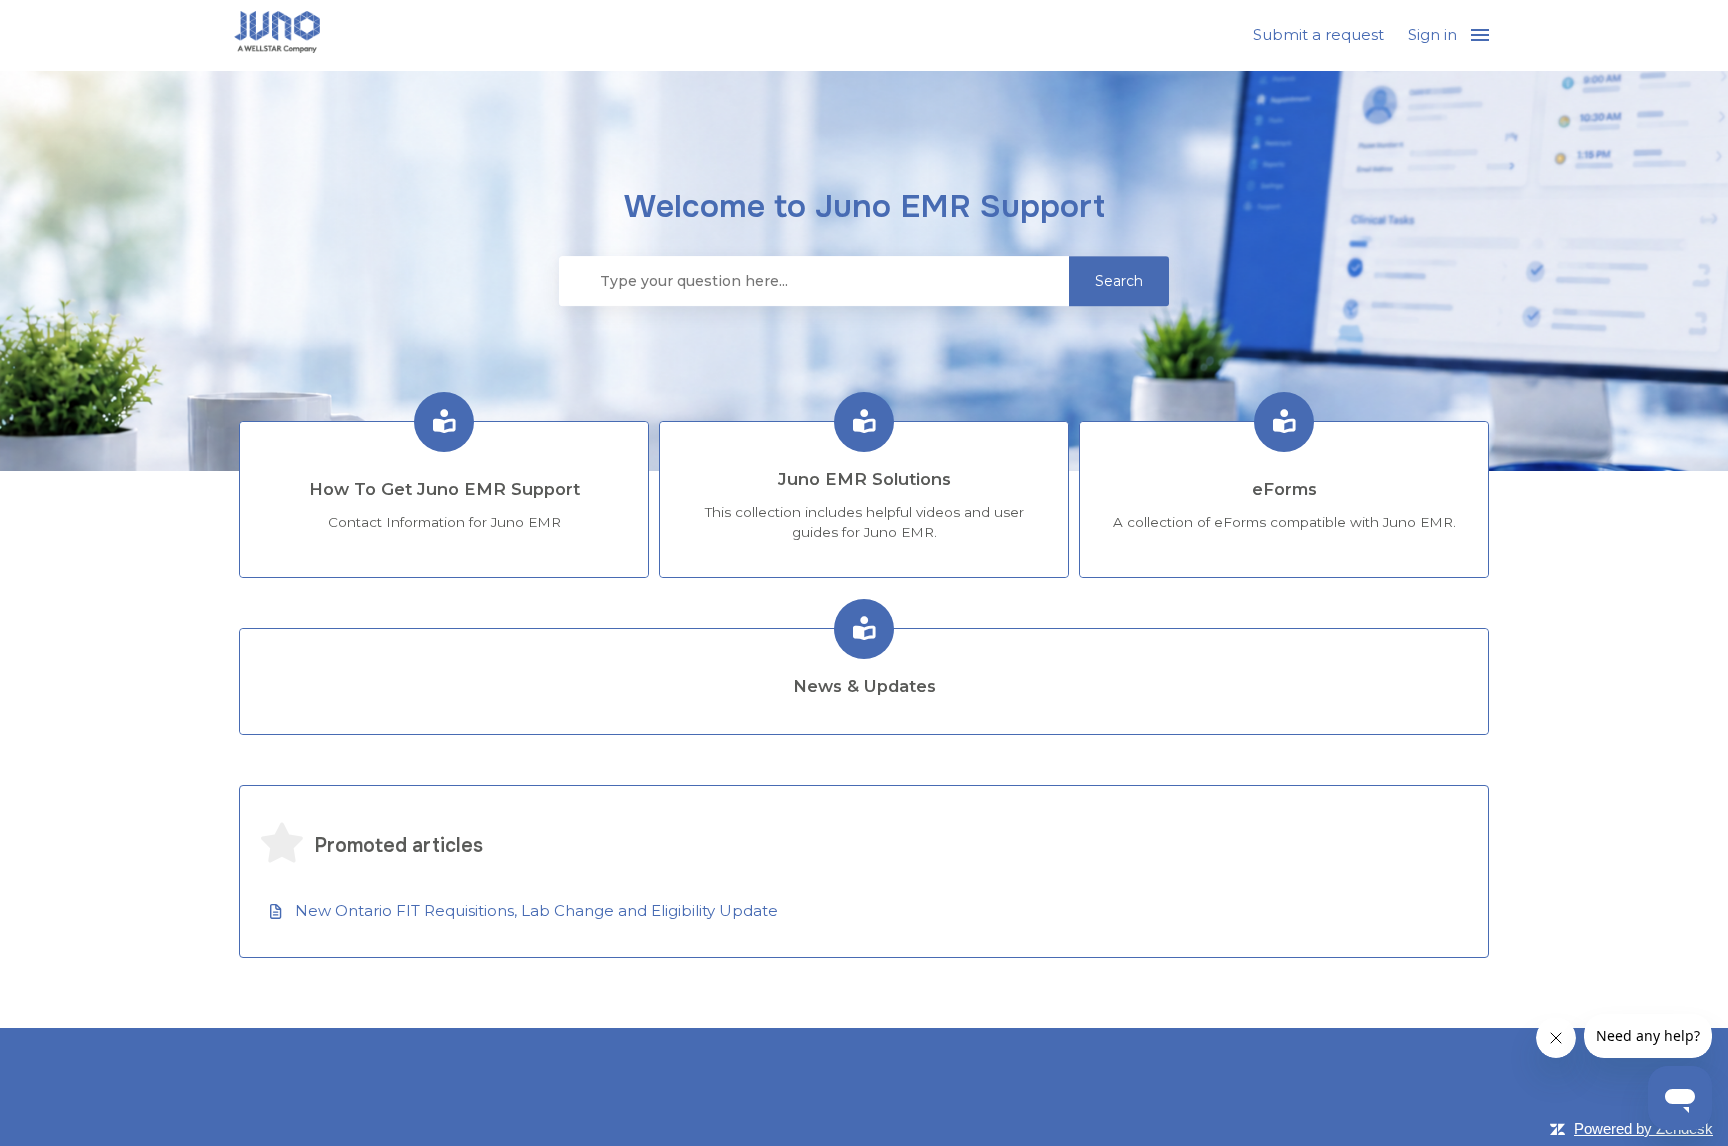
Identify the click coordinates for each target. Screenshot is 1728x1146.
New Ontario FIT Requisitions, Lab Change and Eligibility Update (536, 910)
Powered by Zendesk (1643, 1128)
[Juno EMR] (277, 35)
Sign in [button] (1432, 34)
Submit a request (1318, 34)
